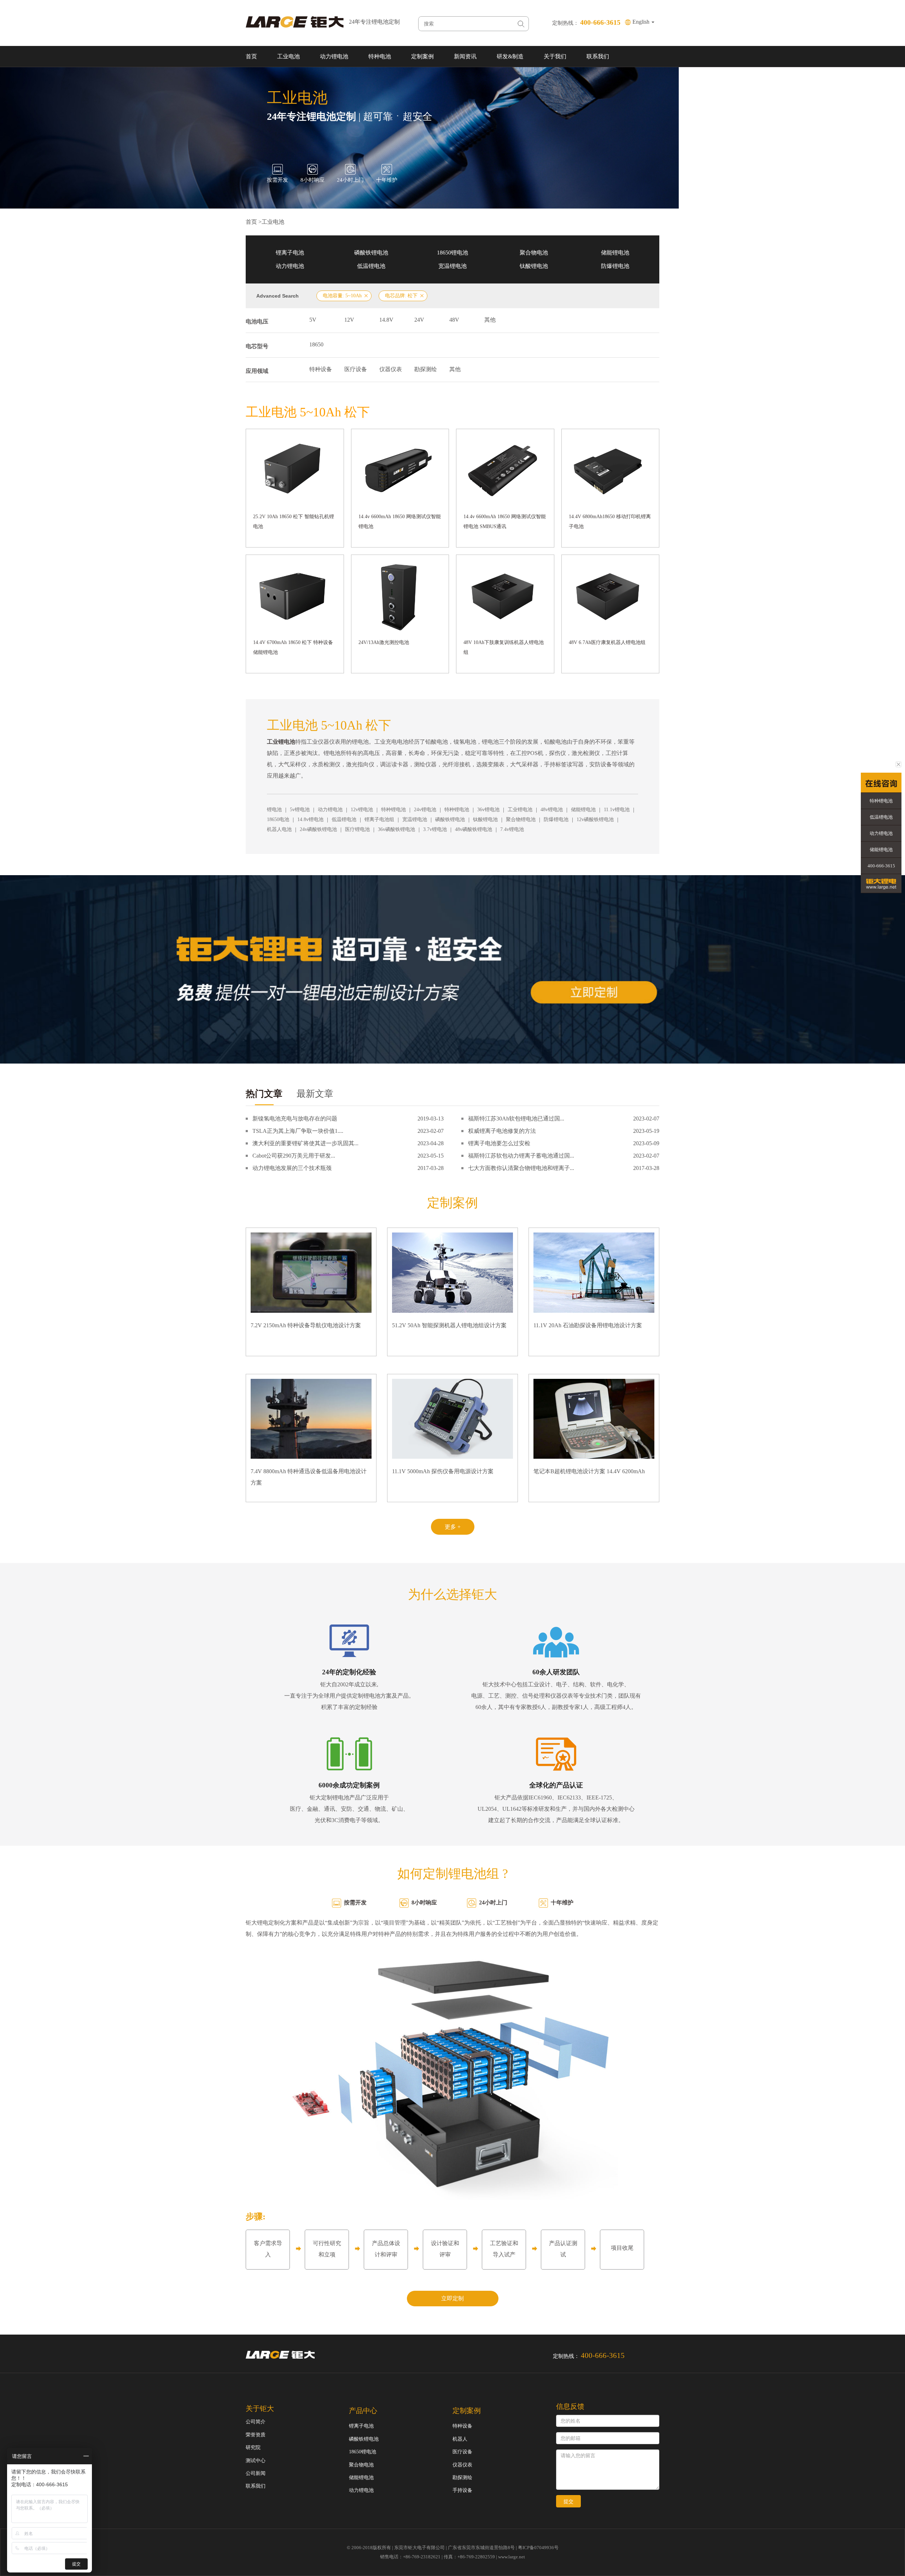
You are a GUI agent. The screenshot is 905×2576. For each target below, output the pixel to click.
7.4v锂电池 (512, 829)
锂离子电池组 (379, 819)
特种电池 (380, 56)
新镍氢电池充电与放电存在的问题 (295, 1119)
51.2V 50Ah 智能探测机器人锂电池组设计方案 (449, 1325)
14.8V (386, 320)
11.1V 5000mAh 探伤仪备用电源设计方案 (443, 1471)
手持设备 (462, 2490)
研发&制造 (510, 56)
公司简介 (256, 2422)
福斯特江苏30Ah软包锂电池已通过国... (516, 1119)
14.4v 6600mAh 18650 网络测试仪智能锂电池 (400, 522)
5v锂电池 (300, 810)
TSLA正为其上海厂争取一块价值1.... (298, 1131)
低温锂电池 (371, 266)
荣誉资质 (256, 2435)
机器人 (460, 2439)
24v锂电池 (425, 810)
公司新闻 (256, 2473)
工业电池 (288, 56)
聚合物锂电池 (521, 819)
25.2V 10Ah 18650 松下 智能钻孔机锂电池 (294, 522)
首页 (251, 56)
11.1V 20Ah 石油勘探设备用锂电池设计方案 (588, 1325)
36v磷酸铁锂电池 (396, 829)
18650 (316, 344)
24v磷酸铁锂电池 (318, 829)
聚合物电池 (534, 253)
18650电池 (278, 819)
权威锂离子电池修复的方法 (502, 1131)
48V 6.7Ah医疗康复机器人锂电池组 (607, 642)
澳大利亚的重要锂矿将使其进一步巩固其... (305, 1143)
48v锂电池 (552, 810)
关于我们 (555, 56)
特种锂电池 (393, 810)
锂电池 (274, 810)
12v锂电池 (362, 810)
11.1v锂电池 (617, 810)
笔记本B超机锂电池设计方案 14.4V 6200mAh (589, 1471)
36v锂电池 (488, 810)
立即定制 (452, 2298)
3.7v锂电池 (435, 829)
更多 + (453, 1527)
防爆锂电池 (615, 266)
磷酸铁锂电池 (371, 253)
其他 (490, 320)
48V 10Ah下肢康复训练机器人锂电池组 (504, 647)
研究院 (253, 2448)
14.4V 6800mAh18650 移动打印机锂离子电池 (610, 522)
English (642, 22)
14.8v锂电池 (310, 819)
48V (454, 320)
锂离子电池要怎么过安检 (499, 1143)
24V (419, 320)
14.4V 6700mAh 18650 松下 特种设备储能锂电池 (293, 647)
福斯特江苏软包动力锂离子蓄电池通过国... (521, 1156)
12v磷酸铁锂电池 (595, 819)
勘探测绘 (426, 369)
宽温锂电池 (452, 266)
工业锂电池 (520, 810)
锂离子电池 (290, 253)
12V (349, 320)
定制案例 (422, 56)
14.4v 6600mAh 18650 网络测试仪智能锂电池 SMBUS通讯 (505, 522)
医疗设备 (356, 369)
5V (313, 320)
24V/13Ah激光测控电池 (384, 642)
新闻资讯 (465, 56)
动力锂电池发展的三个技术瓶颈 (292, 1168)
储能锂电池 (615, 253)
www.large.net (512, 2557)
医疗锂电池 (357, 829)
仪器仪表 (391, 369)
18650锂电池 (452, 253)
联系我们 (598, 56)
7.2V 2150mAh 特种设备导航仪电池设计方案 (306, 1325)
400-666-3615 (881, 866)
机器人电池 (279, 829)
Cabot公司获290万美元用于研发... (294, 1156)
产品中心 (363, 2411)
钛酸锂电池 (534, 266)
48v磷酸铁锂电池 (474, 829)
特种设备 (321, 369)
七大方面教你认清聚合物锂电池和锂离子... (521, 1168)
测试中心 (256, 2461)
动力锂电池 (334, 56)
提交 (568, 2501)
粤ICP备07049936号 (538, 2548)
